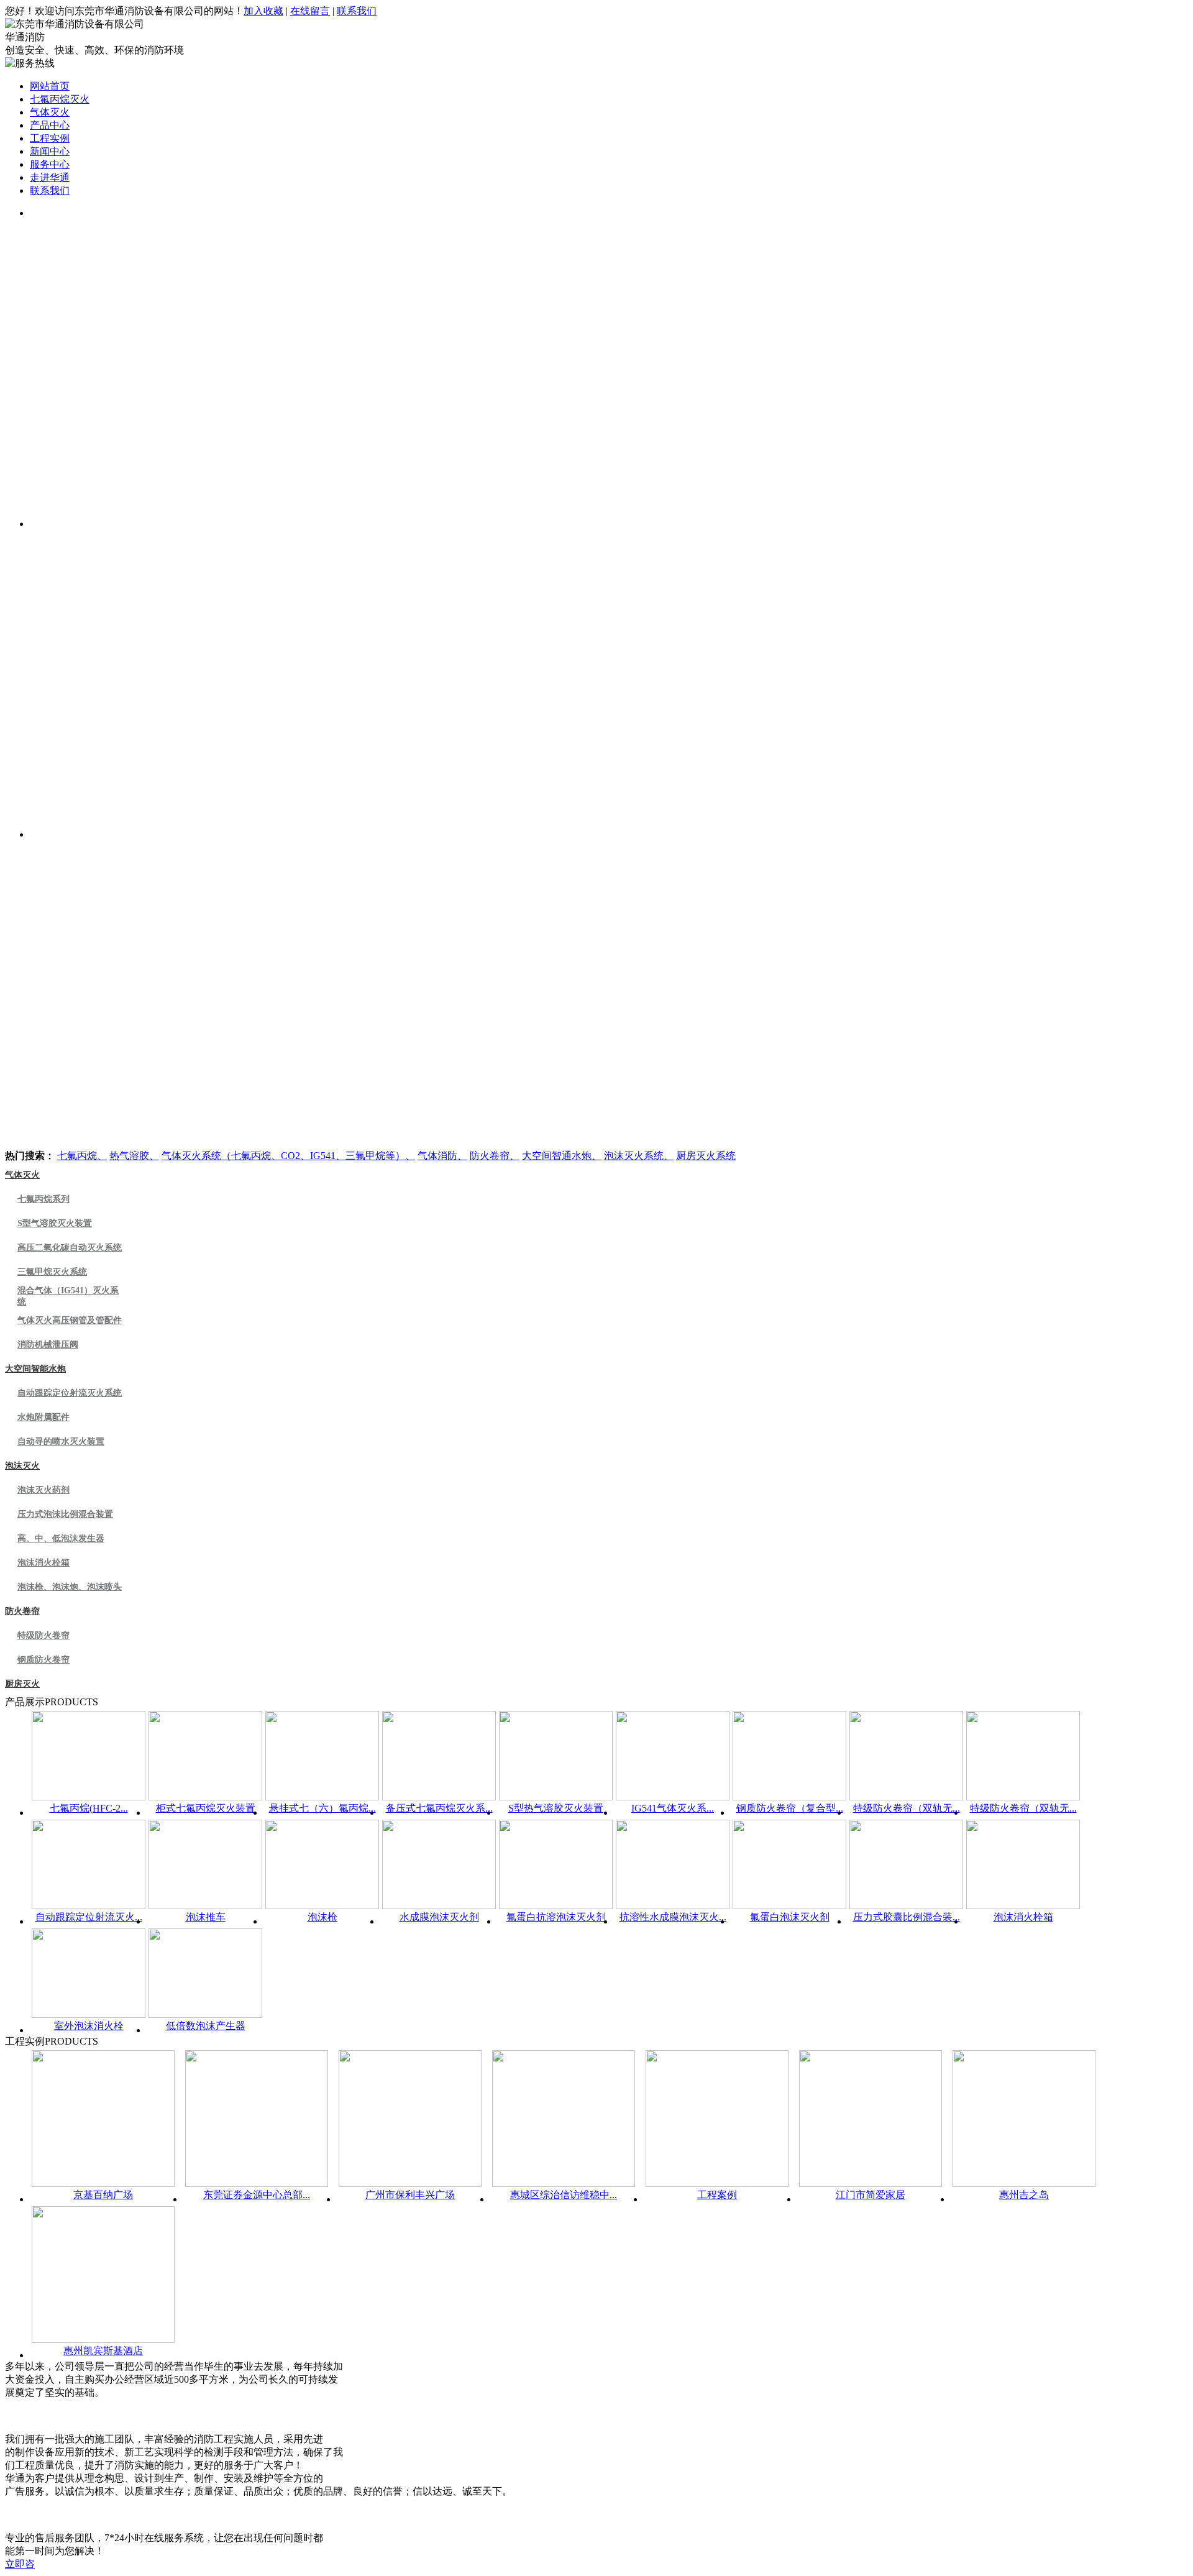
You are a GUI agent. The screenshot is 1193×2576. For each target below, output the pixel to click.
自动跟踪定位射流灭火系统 (70, 1393)
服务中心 (50, 164)
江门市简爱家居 (871, 2195)
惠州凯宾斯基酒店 (103, 2351)
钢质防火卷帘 (43, 1660)
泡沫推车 (206, 1917)
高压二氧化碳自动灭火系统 (70, 1248)
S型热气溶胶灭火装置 (556, 1808)
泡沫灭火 (22, 1466)
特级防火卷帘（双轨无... (907, 1808)
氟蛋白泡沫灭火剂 (790, 1917)
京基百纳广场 (103, 2195)
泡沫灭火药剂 (43, 1490)
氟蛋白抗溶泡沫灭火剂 (556, 1917)
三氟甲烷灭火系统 (52, 1272)
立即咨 (20, 2564)
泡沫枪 (322, 1917)
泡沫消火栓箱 (43, 1563)
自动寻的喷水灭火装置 (61, 1442)
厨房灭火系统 (706, 1156)
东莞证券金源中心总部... (257, 2195)
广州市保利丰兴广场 (410, 2195)
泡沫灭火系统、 (639, 1156)
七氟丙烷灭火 (60, 99)
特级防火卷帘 (43, 1635)
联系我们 (357, 11)
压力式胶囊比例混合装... (907, 1917)
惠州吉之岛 (1024, 2195)
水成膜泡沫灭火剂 (439, 1917)
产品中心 (50, 125)
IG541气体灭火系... (673, 1808)
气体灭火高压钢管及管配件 (70, 1320)
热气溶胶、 (134, 1156)
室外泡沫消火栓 (89, 2026)
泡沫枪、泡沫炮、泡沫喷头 (70, 1587)
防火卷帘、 (495, 1156)
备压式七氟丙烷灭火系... (439, 1808)
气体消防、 (442, 1156)
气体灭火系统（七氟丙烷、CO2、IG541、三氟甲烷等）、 (288, 1156)
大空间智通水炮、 (562, 1156)
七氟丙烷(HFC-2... (89, 1808)
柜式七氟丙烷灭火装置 (206, 1808)
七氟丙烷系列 (43, 1199)
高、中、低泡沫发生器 (61, 1538)
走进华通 (50, 177)
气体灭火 (50, 112)
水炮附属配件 (43, 1417)
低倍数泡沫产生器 (206, 2026)
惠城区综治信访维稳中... (564, 2195)
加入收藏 (263, 11)
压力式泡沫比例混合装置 (65, 1514)
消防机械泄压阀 (48, 1345)
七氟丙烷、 (82, 1156)
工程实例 (50, 138)
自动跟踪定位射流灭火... (89, 1917)
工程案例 (717, 2195)
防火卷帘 (22, 1611)
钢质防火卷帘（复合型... (790, 1808)
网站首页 (50, 86)
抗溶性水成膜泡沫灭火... (673, 1917)
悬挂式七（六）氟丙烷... (322, 1808)
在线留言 (310, 11)
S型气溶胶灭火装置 (55, 1223)
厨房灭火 (22, 1684)
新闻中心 (50, 151)
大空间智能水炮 (35, 1369)
